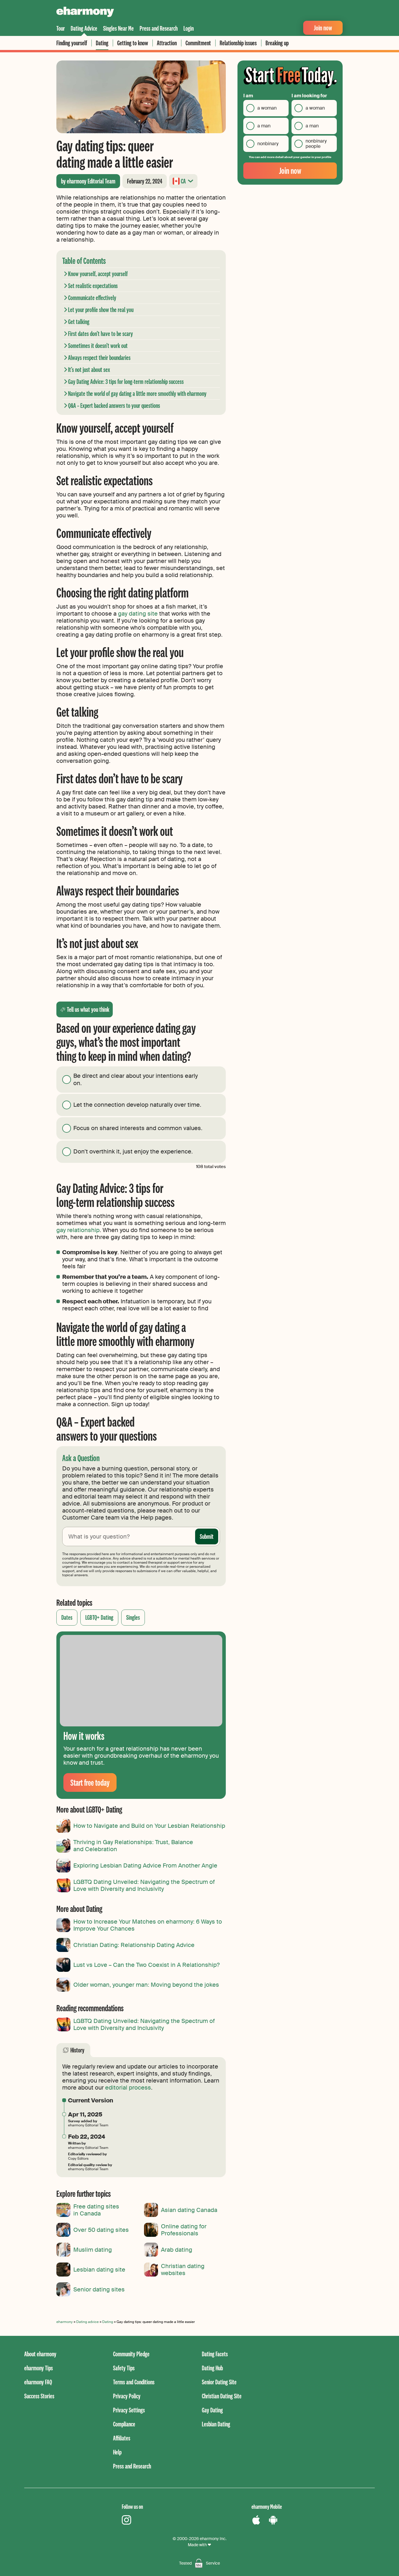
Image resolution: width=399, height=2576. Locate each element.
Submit (207, 1536)
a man (264, 126)
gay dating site (138, 614)
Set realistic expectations (93, 286)
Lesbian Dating (216, 2424)
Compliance (124, 2424)
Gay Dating (212, 2410)
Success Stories (39, 2396)
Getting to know (133, 43)
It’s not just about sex (89, 369)
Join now (323, 28)
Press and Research (159, 28)
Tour (61, 28)
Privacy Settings (129, 2410)
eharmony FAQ (38, 2382)
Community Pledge (131, 2354)
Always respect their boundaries (99, 357)
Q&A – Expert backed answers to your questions (114, 405)
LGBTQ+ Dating (99, 1617)
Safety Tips (124, 2368)
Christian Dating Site (222, 2396)
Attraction (167, 43)
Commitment (198, 43)
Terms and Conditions (134, 2382)
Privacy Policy (127, 2396)
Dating (102, 43)
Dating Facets (215, 2354)
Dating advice (87, 2322)
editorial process (128, 2088)
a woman (267, 108)
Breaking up (277, 43)
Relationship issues (238, 43)
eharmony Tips (39, 2368)
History (77, 2050)
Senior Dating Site (219, 2382)
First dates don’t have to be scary (100, 334)
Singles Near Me (118, 28)
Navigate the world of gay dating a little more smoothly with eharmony (137, 393)
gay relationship (78, 1230)
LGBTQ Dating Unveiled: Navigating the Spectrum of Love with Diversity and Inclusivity (144, 2024)
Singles (133, 1617)
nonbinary (268, 144)
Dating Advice (84, 28)
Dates (67, 1617)
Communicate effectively (92, 298)
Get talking (79, 322)
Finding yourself (72, 43)
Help (117, 2452)
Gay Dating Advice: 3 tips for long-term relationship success (126, 381)
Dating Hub (212, 2368)
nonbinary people (316, 144)
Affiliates (122, 2438)
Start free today (90, 1782)
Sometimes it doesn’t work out (98, 345)
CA (183, 181)
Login (189, 28)
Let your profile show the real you (101, 310)
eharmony (65, 2322)
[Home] (85, 13)
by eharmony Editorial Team (88, 181)
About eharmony (40, 2354)
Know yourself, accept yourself (98, 274)
